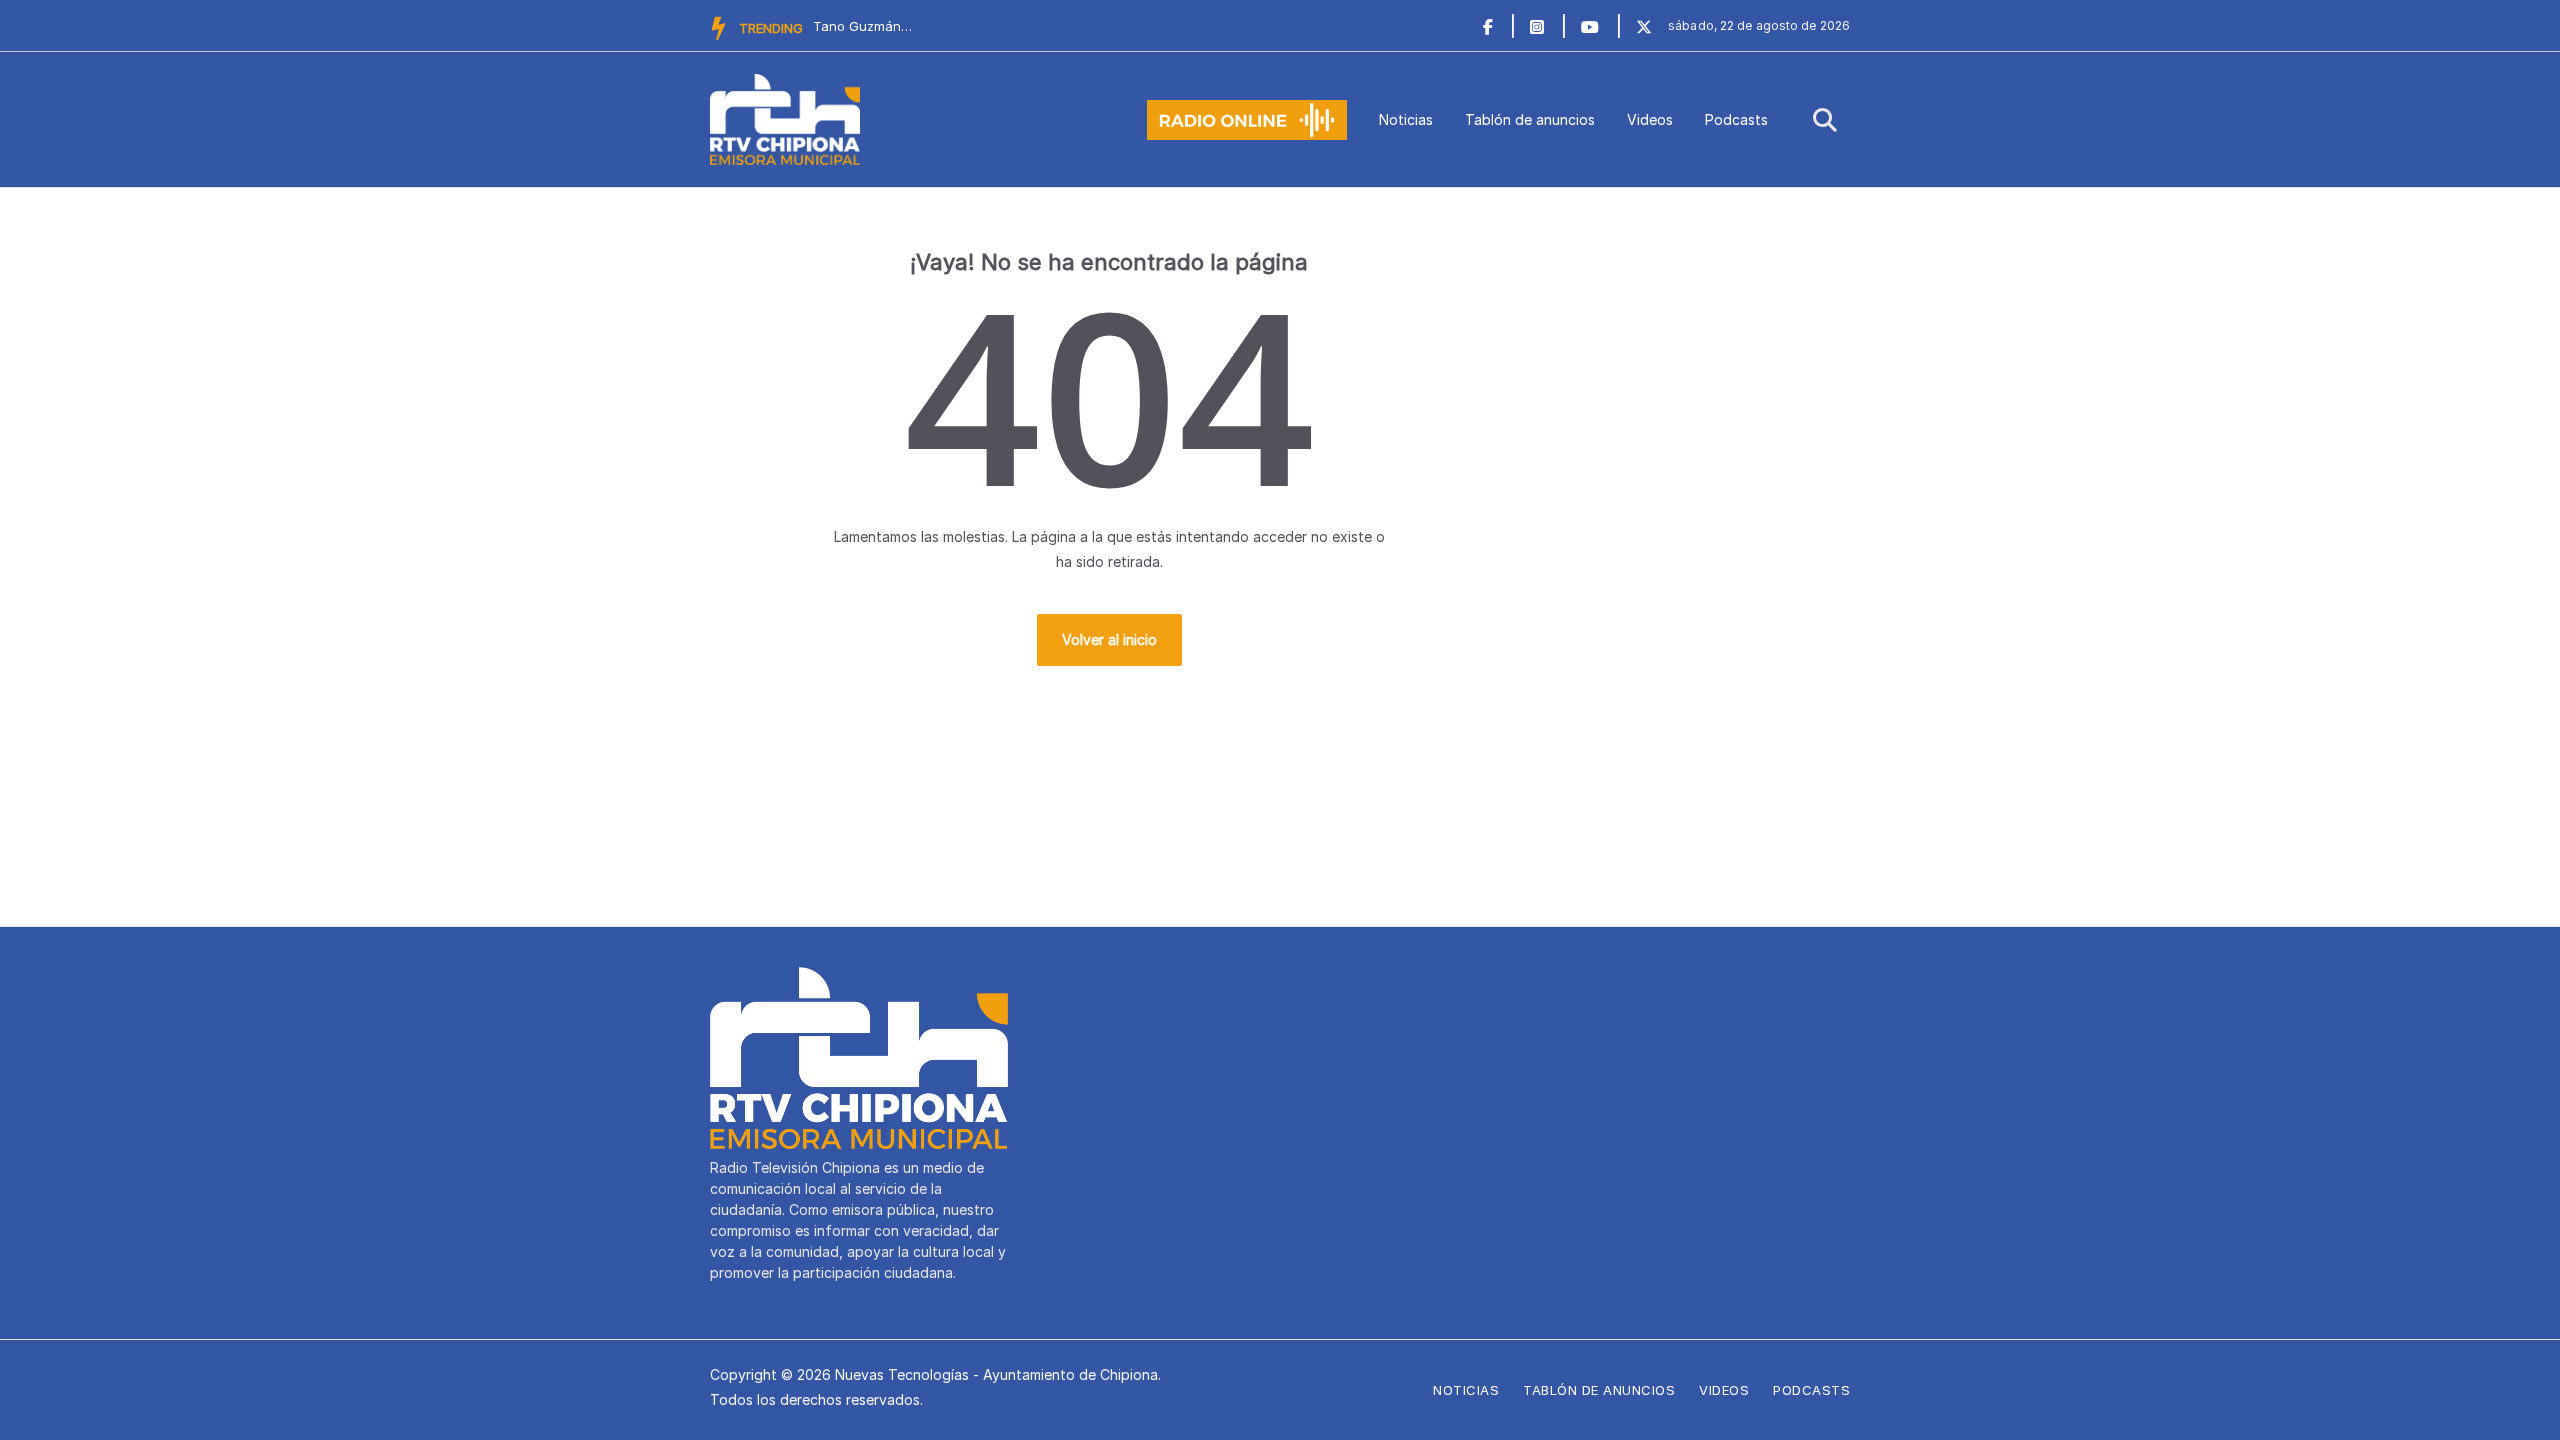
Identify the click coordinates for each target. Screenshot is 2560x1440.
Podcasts (1736, 119)
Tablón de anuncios (1530, 119)
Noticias (1406, 119)
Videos (1650, 119)
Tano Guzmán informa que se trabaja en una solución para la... (863, 26)
